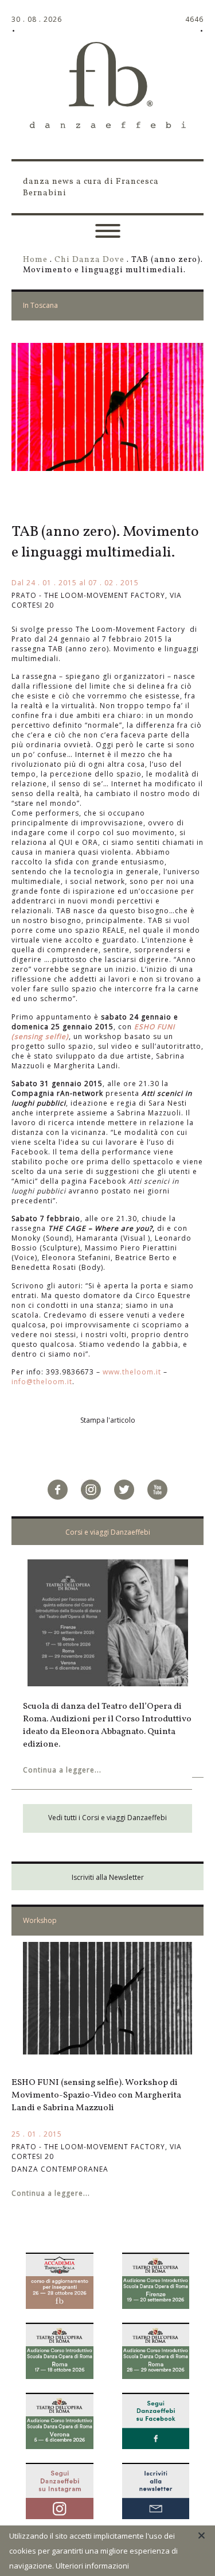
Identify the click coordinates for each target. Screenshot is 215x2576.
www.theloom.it (133, 1372)
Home (35, 260)
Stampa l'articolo (108, 1420)
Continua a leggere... (62, 1770)
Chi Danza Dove (89, 260)
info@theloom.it (42, 1382)
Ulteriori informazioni (92, 2566)
